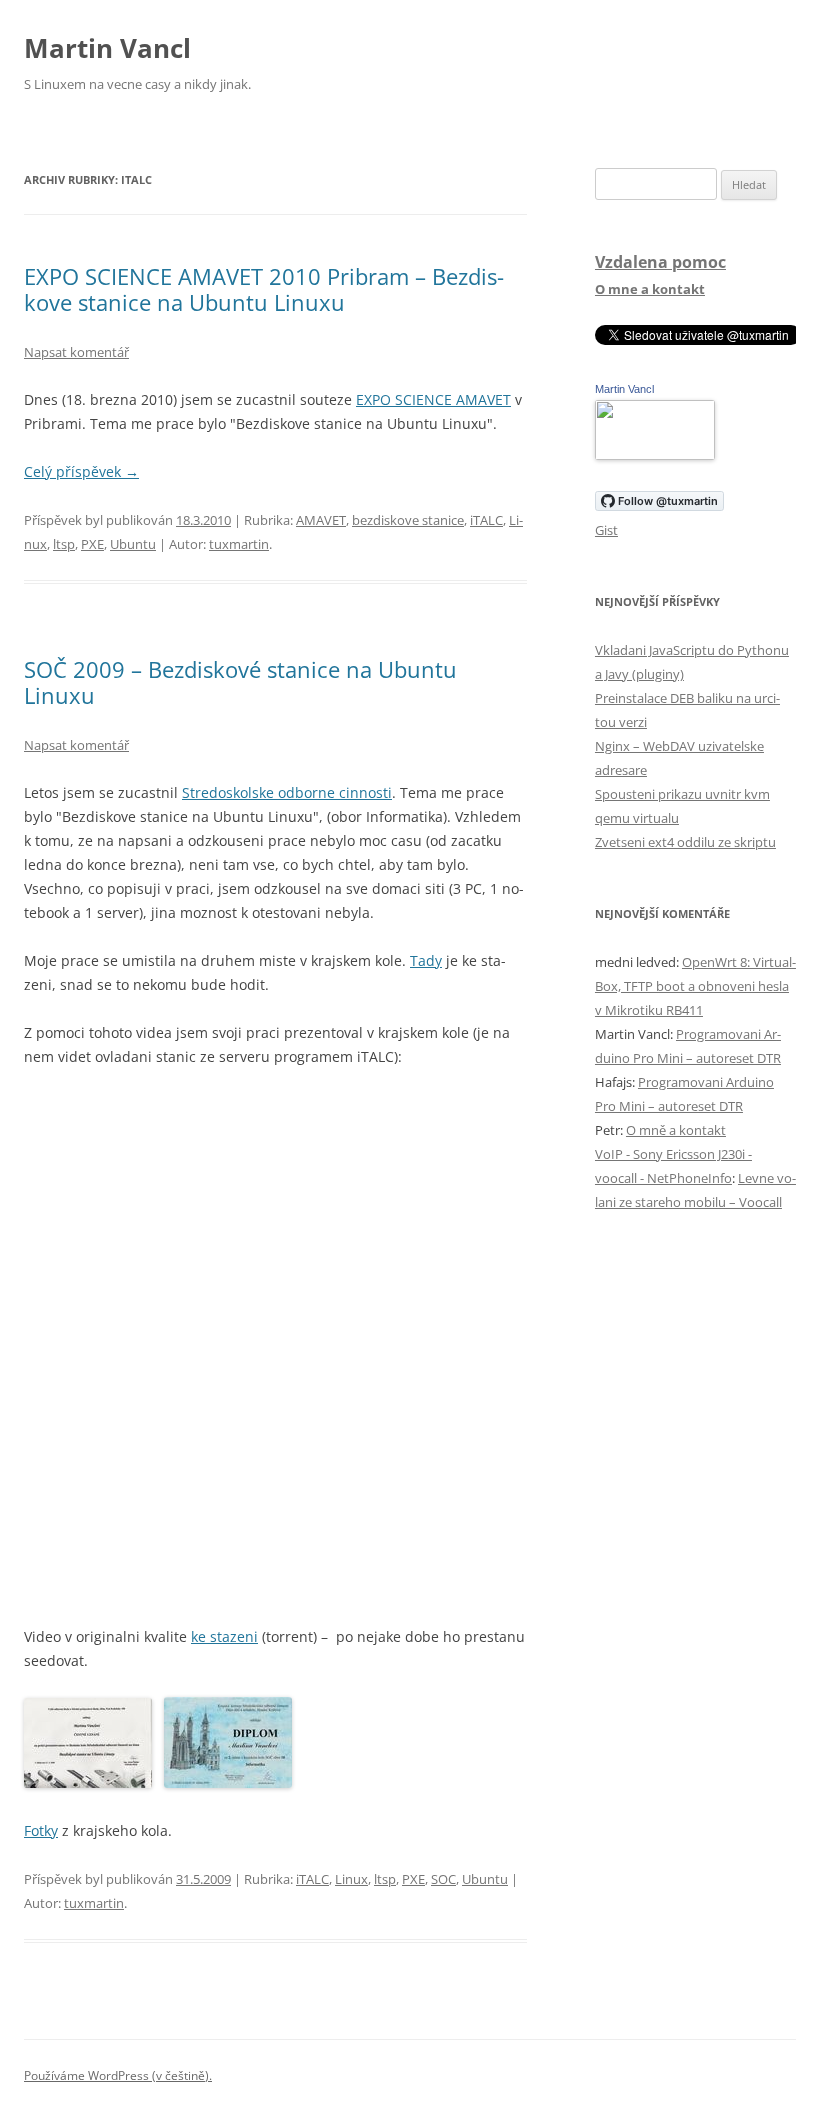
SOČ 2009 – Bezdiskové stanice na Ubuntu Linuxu (240, 682)
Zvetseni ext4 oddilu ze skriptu (685, 842)
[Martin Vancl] (655, 455)
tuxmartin (239, 544)
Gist (606, 530)
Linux (351, 1879)
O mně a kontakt (676, 1130)
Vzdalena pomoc (660, 262)
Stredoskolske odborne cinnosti (287, 792)
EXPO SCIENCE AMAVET (433, 399)
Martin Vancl (107, 48)
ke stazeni (224, 1636)
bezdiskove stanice (408, 520)
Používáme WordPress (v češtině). (118, 2075)
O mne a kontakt (650, 289)
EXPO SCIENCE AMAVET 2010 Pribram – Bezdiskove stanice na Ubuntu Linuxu (264, 289)
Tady (426, 960)
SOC (443, 1879)
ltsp (64, 544)
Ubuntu (133, 544)
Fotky (41, 1830)
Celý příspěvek (81, 471)
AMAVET (321, 520)
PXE (92, 544)
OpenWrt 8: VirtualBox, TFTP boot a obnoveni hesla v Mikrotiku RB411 (695, 986)
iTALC (486, 520)
